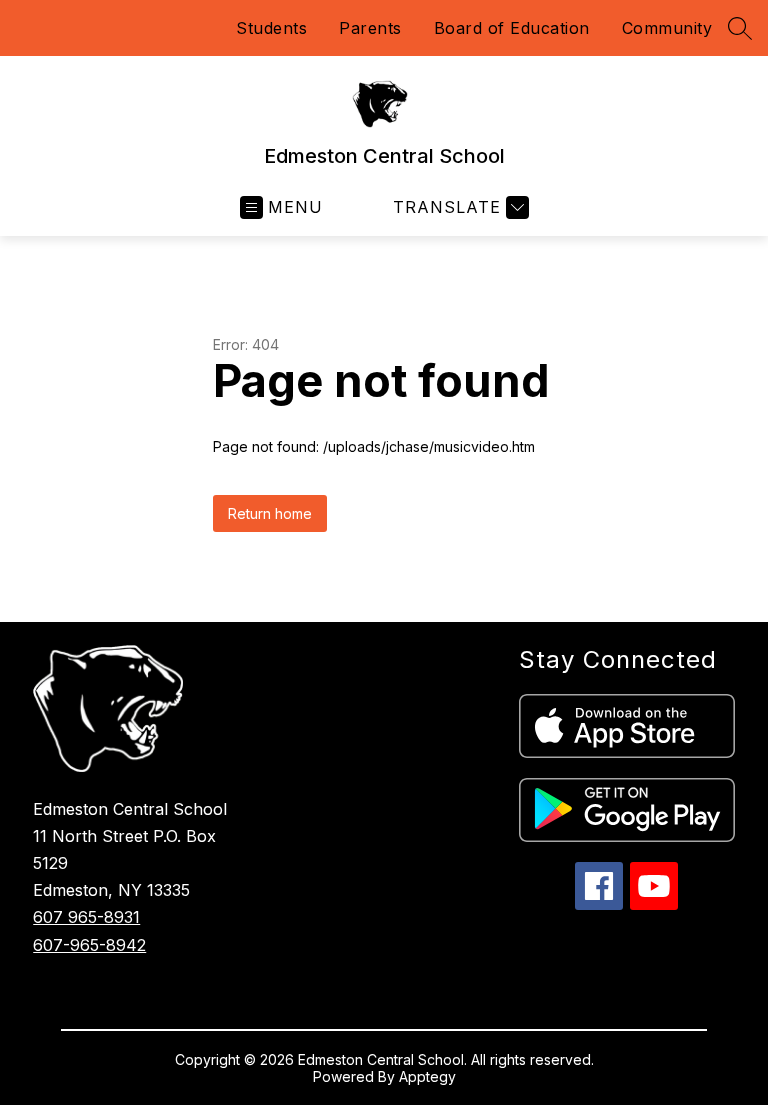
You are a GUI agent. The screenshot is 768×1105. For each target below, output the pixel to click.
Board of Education (512, 28)
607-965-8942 (89, 945)
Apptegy (427, 1076)
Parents (370, 28)
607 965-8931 (86, 917)
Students (271, 28)
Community (667, 28)
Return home (270, 513)
